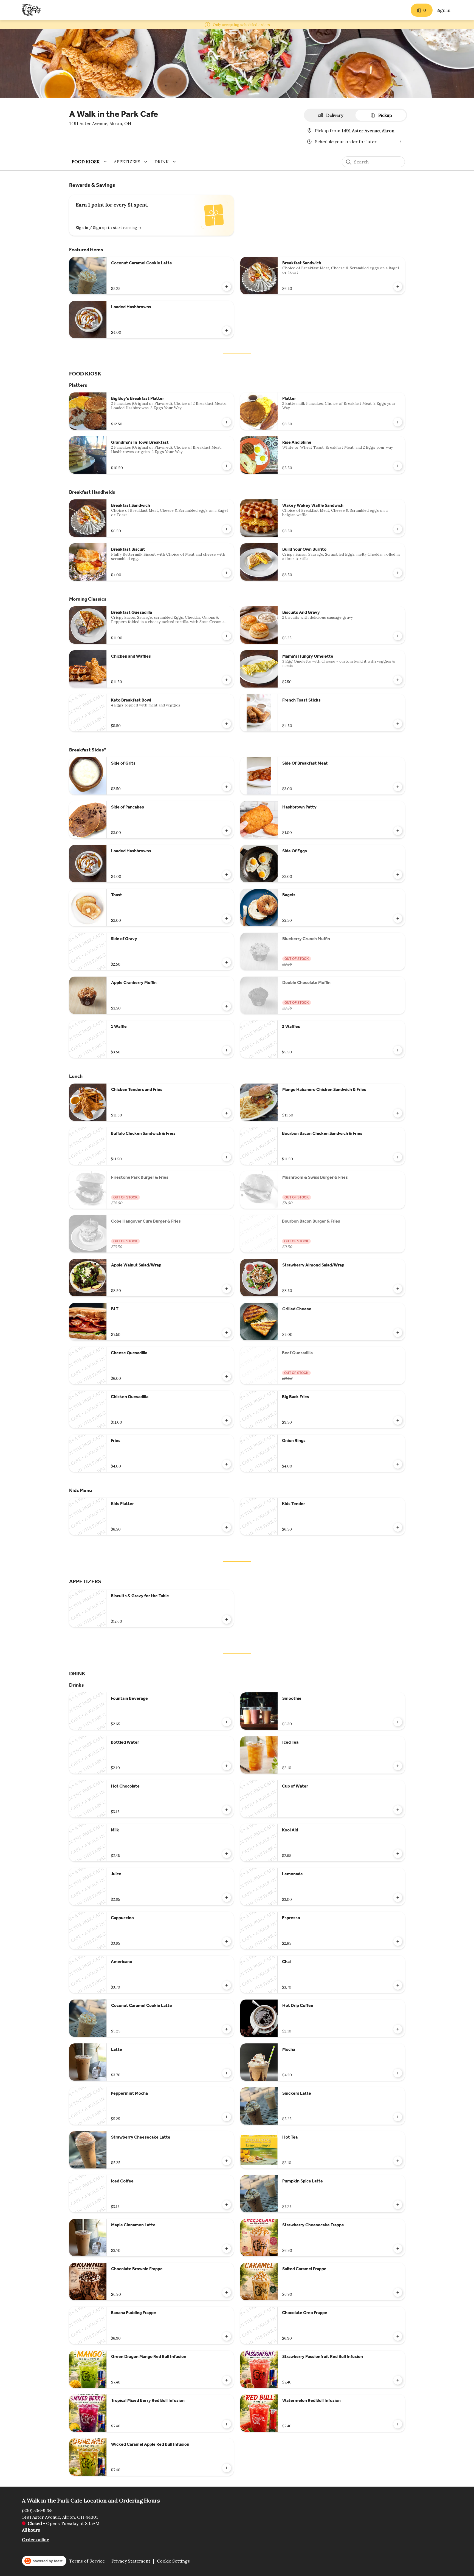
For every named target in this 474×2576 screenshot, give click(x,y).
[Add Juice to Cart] (227, 1898)
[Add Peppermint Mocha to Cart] (227, 2117)
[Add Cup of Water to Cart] (398, 1810)
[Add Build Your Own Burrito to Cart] (398, 573)
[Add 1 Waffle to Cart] (227, 1050)
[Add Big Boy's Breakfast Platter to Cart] (227, 422)
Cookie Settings (173, 2561)
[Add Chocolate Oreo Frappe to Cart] (398, 2336)
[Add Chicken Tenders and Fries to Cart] (227, 1113)
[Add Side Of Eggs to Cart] (398, 875)
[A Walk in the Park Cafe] (32, 10)
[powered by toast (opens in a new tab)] (44, 2561)
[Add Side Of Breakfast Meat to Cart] (398, 787)
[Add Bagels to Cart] (398, 918)
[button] (90, 162)
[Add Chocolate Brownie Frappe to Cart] (227, 2292)
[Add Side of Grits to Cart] (227, 787)
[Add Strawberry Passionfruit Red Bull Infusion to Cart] (398, 2380)
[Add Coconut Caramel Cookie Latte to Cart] (227, 287)
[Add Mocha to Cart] (398, 2073)
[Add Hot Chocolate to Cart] (227, 1810)
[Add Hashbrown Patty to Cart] (398, 831)
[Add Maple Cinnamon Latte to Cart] (227, 2249)
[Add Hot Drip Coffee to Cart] (398, 2029)
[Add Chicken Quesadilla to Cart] (227, 1420)
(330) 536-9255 (37, 2510)
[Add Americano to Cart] (227, 1985)
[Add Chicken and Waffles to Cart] (227, 680)
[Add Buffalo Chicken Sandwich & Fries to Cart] (227, 1157)
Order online (36, 2539)
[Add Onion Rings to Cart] (398, 1464)
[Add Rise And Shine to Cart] (398, 466)
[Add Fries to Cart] (227, 1464)
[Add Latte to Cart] (227, 2073)
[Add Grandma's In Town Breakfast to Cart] (227, 466)
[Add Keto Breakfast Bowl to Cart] (227, 724)
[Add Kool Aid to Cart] (398, 1854)
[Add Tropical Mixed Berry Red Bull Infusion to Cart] (227, 2424)
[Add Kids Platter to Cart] (227, 1527)
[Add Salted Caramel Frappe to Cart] (398, 2292)
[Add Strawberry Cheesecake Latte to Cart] (227, 2161)
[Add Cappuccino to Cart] (227, 1941)
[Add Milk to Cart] (227, 1854)
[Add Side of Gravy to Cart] (227, 962)
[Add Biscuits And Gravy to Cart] (398, 636)
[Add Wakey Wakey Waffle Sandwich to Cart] (398, 529)
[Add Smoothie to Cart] (398, 1722)
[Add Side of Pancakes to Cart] (227, 831)
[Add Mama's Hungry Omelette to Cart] (398, 680)
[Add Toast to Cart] (227, 918)
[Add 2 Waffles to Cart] (398, 1050)
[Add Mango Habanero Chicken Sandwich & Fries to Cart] (398, 1113)
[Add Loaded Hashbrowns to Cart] (227, 330)
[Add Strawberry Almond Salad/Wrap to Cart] (398, 1289)
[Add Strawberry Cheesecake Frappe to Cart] (398, 2249)
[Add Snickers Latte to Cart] (398, 2117)
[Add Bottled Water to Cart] (227, 1766)
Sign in (443, 10)
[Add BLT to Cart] (227, 1333)
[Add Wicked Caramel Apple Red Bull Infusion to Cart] (227, 2468)
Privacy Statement (131, 2561)
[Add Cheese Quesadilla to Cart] (227, 1376)
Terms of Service (87, 2561)
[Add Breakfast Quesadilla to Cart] (227, 636)
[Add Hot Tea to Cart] (398, 2161)
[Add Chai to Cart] (398, 1985)
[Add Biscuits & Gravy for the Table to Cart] (227, 1619)
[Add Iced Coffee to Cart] (227, 2205)
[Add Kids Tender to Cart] (398, 1527)
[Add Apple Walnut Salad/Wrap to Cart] (227, 1289)
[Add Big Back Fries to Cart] (398, 1420)
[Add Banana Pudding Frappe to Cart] (227, 2336)
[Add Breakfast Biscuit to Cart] (227, 573)
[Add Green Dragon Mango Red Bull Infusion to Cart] (227, 2380)
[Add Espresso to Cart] (398, 1941)
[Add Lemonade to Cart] (398, 1898)
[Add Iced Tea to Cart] (398, 1766)
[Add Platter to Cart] (398, 422)
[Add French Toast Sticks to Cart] (398, 724)
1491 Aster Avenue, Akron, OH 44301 (60, 2517)
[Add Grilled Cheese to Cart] (398, 1333)
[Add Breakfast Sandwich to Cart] (398, 287)
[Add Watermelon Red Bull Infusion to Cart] (398, 2424)
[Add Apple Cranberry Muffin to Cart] (227, 1006)
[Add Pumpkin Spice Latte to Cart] (398, 2205)
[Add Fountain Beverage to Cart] (227, 1722)
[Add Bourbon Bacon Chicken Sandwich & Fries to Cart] (398, 1157)
